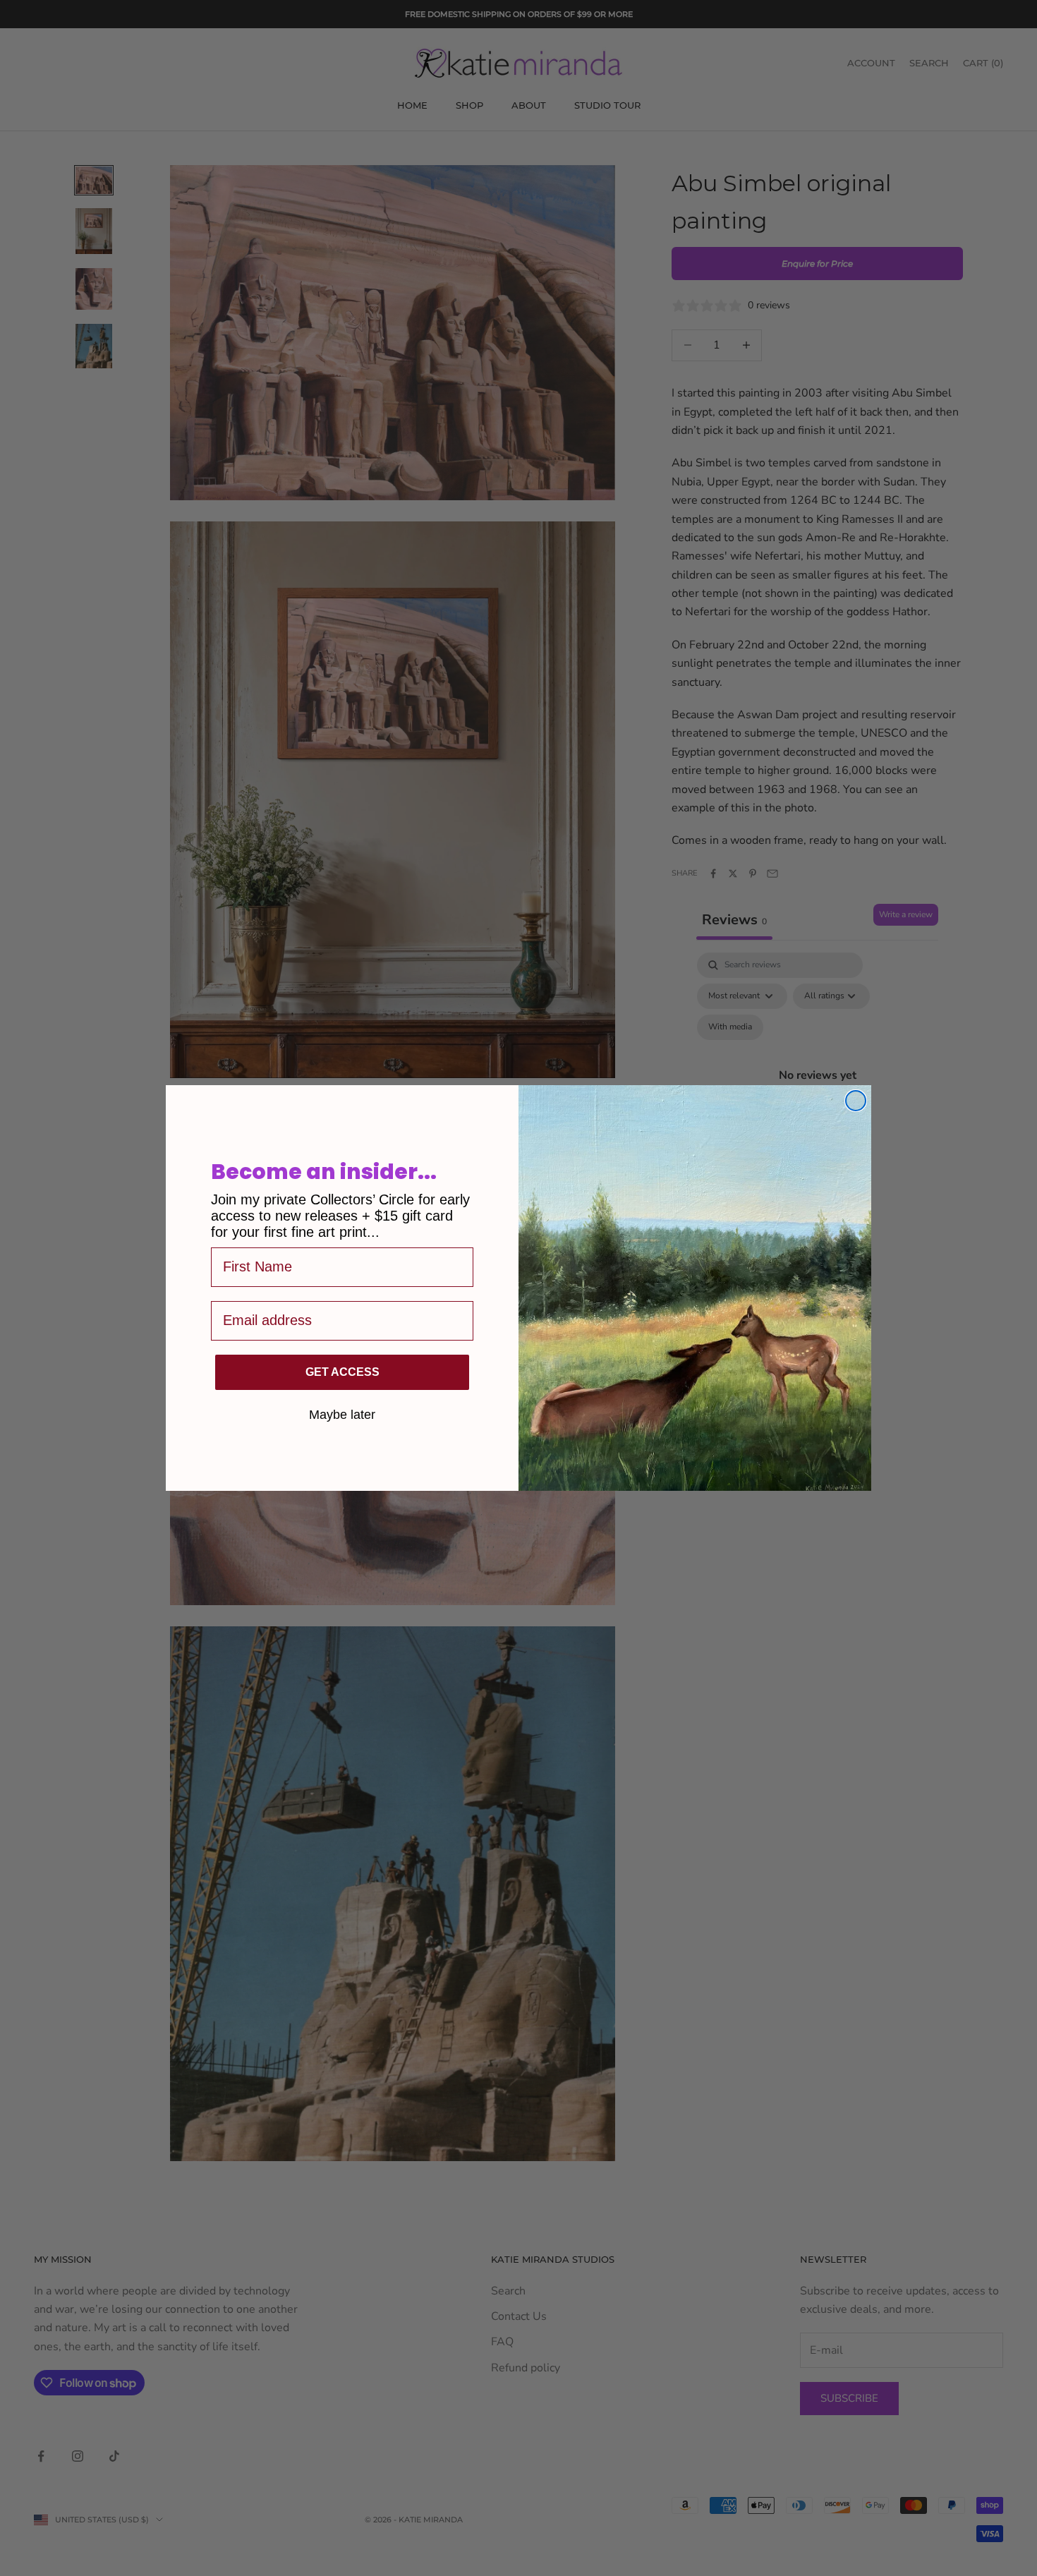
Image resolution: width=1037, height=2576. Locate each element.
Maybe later (342, 1414)
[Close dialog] (856, 1101)
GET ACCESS (342, 1372)
